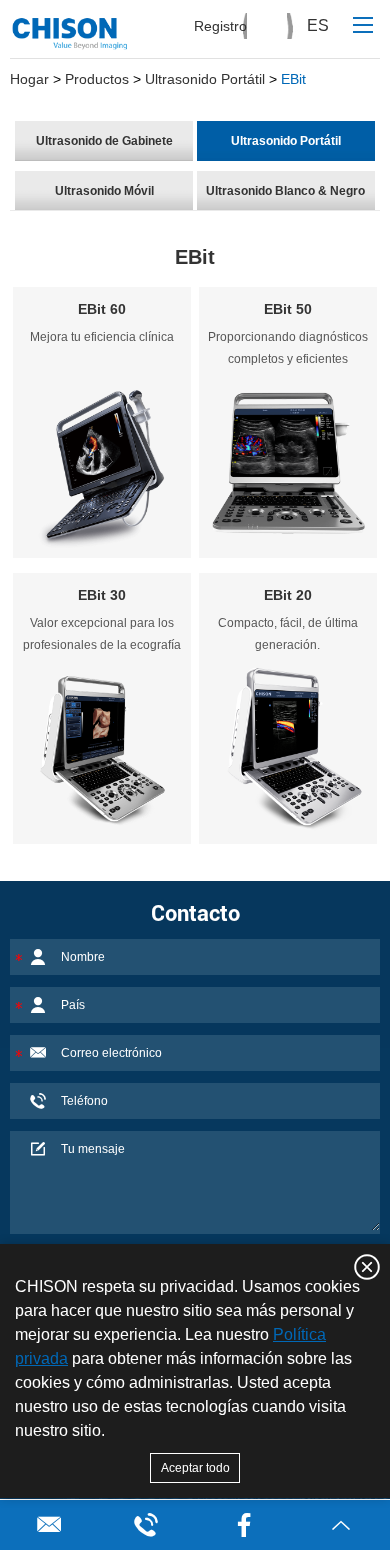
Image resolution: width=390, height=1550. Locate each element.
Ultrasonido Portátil (205, 79)
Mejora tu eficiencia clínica (102, 337)
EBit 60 (102, 309)
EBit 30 (102, 595)
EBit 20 (288, 595)
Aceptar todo (195, 1468)
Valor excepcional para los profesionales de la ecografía (102, 634)
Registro (220, 26)
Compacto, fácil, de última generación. (288, 634)
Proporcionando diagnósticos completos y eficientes (288, 348)
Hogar (29, 79)
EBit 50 (288, 309)
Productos (97, 79)
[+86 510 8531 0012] (147, 1525)
